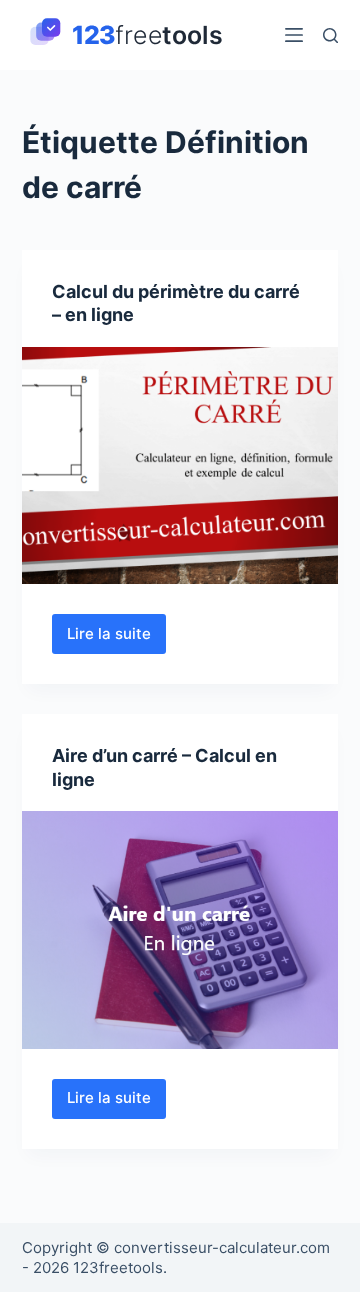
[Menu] (294, 35)
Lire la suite (116, 639)
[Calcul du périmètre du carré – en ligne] (180, 466)
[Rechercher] (330, 35)
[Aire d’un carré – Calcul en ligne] (180, 930)
